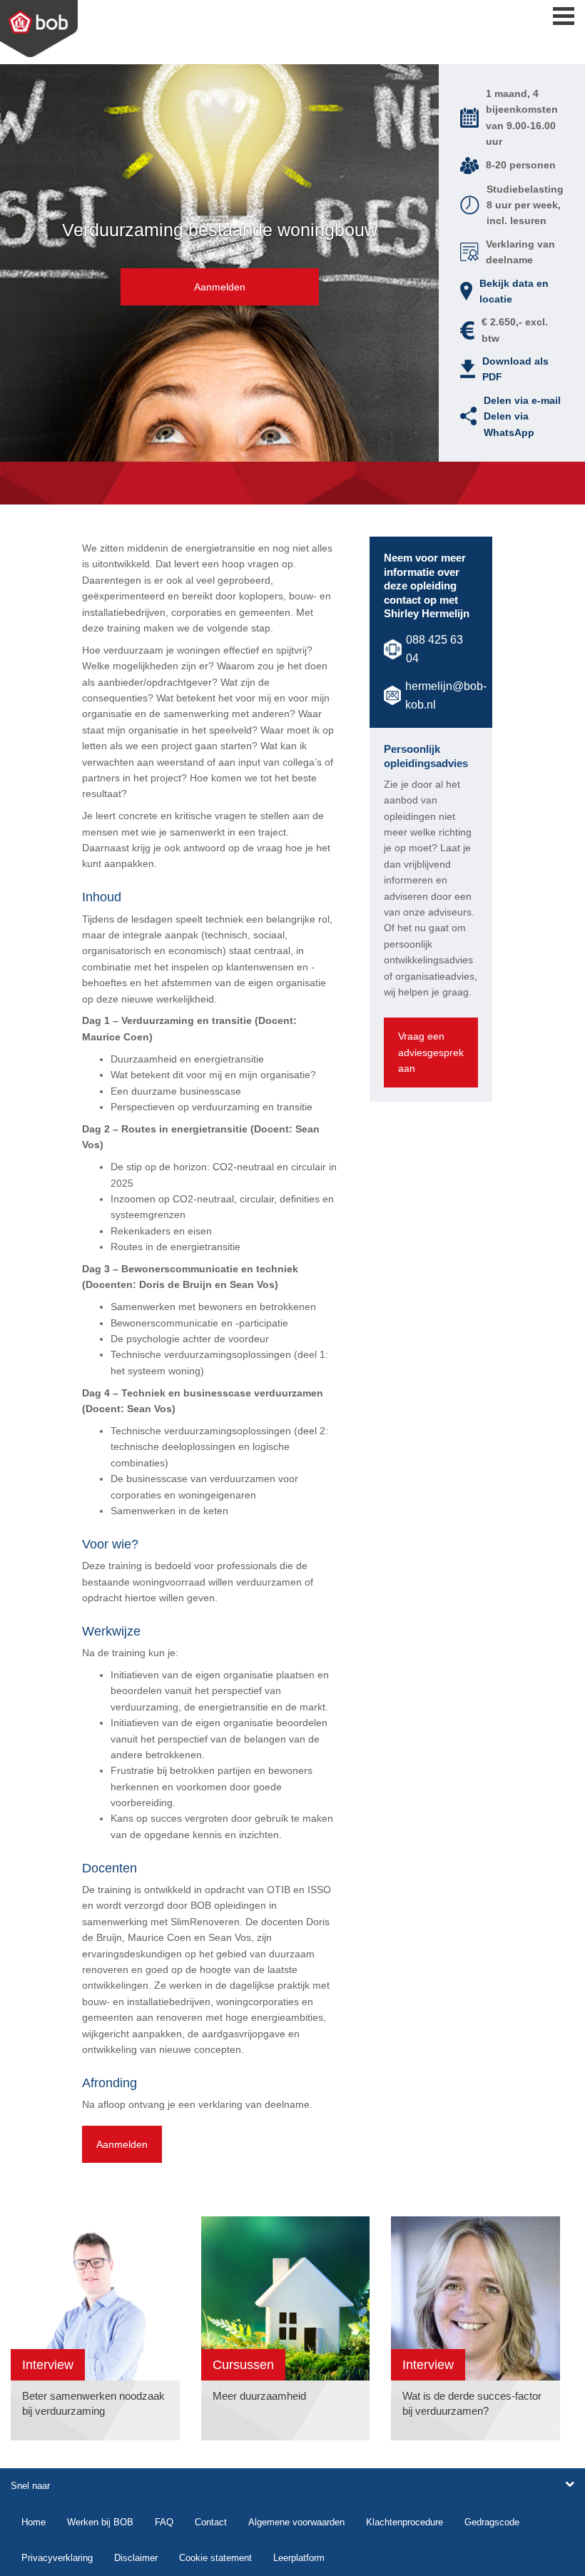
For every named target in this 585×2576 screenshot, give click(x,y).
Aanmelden (220, 287)
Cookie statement (215, 2558)
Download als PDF (515, 369)
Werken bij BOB (100, 2522)
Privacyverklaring (57, 2558)
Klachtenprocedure (405, 2522)
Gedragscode (492, 2522)
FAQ (164, 2522)
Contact (211, 2522)
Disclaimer (136, 2558)
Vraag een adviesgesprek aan (431, 1052)
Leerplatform (299, 2558)
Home (34, 2522)
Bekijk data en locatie (514, 291)
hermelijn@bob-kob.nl (446, 695)
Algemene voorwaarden (296, 2522)
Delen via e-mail (522, 400)
